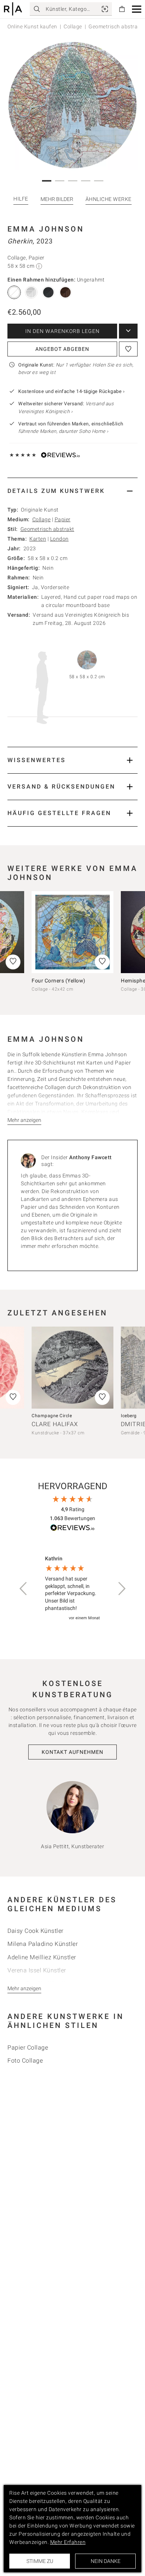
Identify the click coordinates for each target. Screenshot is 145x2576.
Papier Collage (28, 2047)
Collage (73, 26)
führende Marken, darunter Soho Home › (63, 431)
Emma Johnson (46, 229)
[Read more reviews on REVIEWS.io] (72, 1529)
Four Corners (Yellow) (59, 981)
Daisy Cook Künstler (36, 1931)
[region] (72, 1589)
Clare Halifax (55, 1424)
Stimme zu (40, 2561)
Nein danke (106, 2561)
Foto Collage (25, 2061)
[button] (137, 9)
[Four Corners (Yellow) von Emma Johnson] (72, 932)
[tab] (72, 491)
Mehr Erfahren (68, 2542)
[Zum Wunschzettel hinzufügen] (128, 349)
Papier (63, 519)
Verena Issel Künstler (37, 1970)
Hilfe (21, 199)
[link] (105, 9)
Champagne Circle (52, 1416)
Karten (38, 539)
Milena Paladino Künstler (43, 1944)
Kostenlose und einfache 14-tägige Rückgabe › (71, 391)
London (59, 539)
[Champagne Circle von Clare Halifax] (72, 1368)
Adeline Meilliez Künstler (42, 1957)
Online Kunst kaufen (32, 26)
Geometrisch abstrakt (47, 529)
